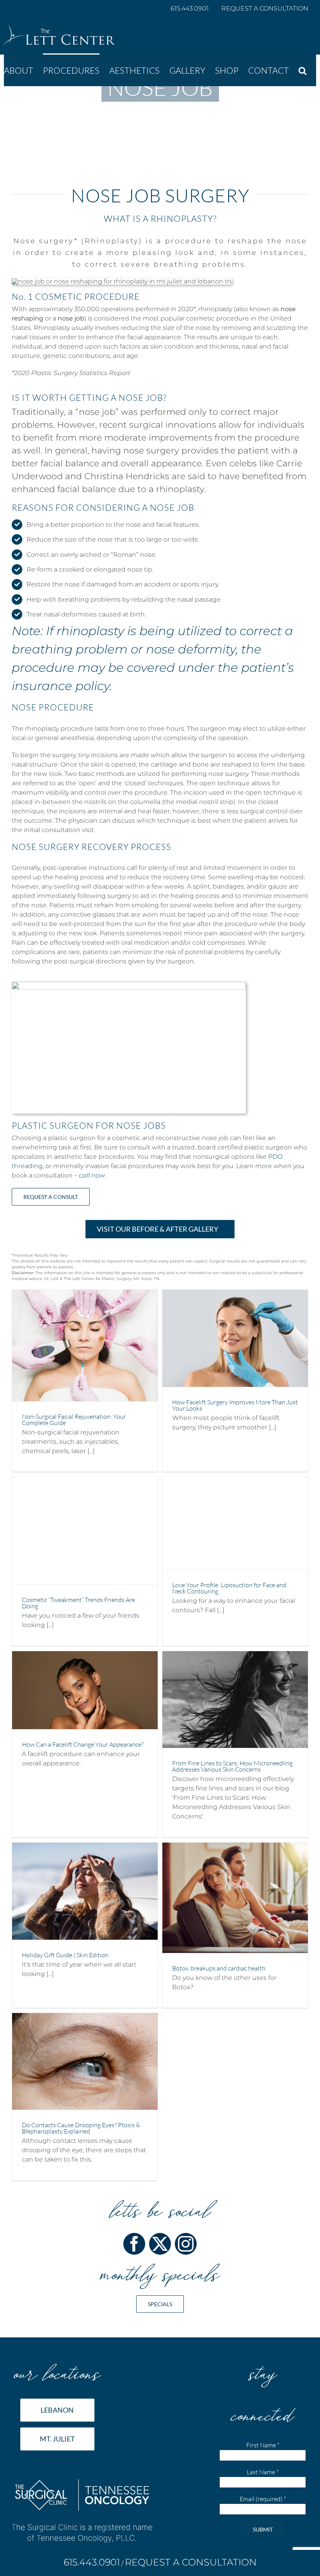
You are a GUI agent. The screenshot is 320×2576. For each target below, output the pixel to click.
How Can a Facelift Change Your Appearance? (83, 1744)
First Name (263, 2445)
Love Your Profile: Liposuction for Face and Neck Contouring (229, 1588)
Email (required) (263, 2499)
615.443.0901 (190, 8)
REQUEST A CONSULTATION (265, 8)
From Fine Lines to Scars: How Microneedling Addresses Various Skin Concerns (232, 1766)
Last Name (263, 2472)
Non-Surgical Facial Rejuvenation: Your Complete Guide (74, 1420)
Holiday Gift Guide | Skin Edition (65, 1955)
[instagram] (186, 2244)
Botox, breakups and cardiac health (219, 1968)
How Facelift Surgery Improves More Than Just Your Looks (235, 1405)
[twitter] (160, 2244)
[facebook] (134, 2244)
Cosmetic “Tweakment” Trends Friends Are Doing (78, 1603)
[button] (302, 70)
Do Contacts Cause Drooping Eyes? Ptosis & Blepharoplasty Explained (81, 2128)
